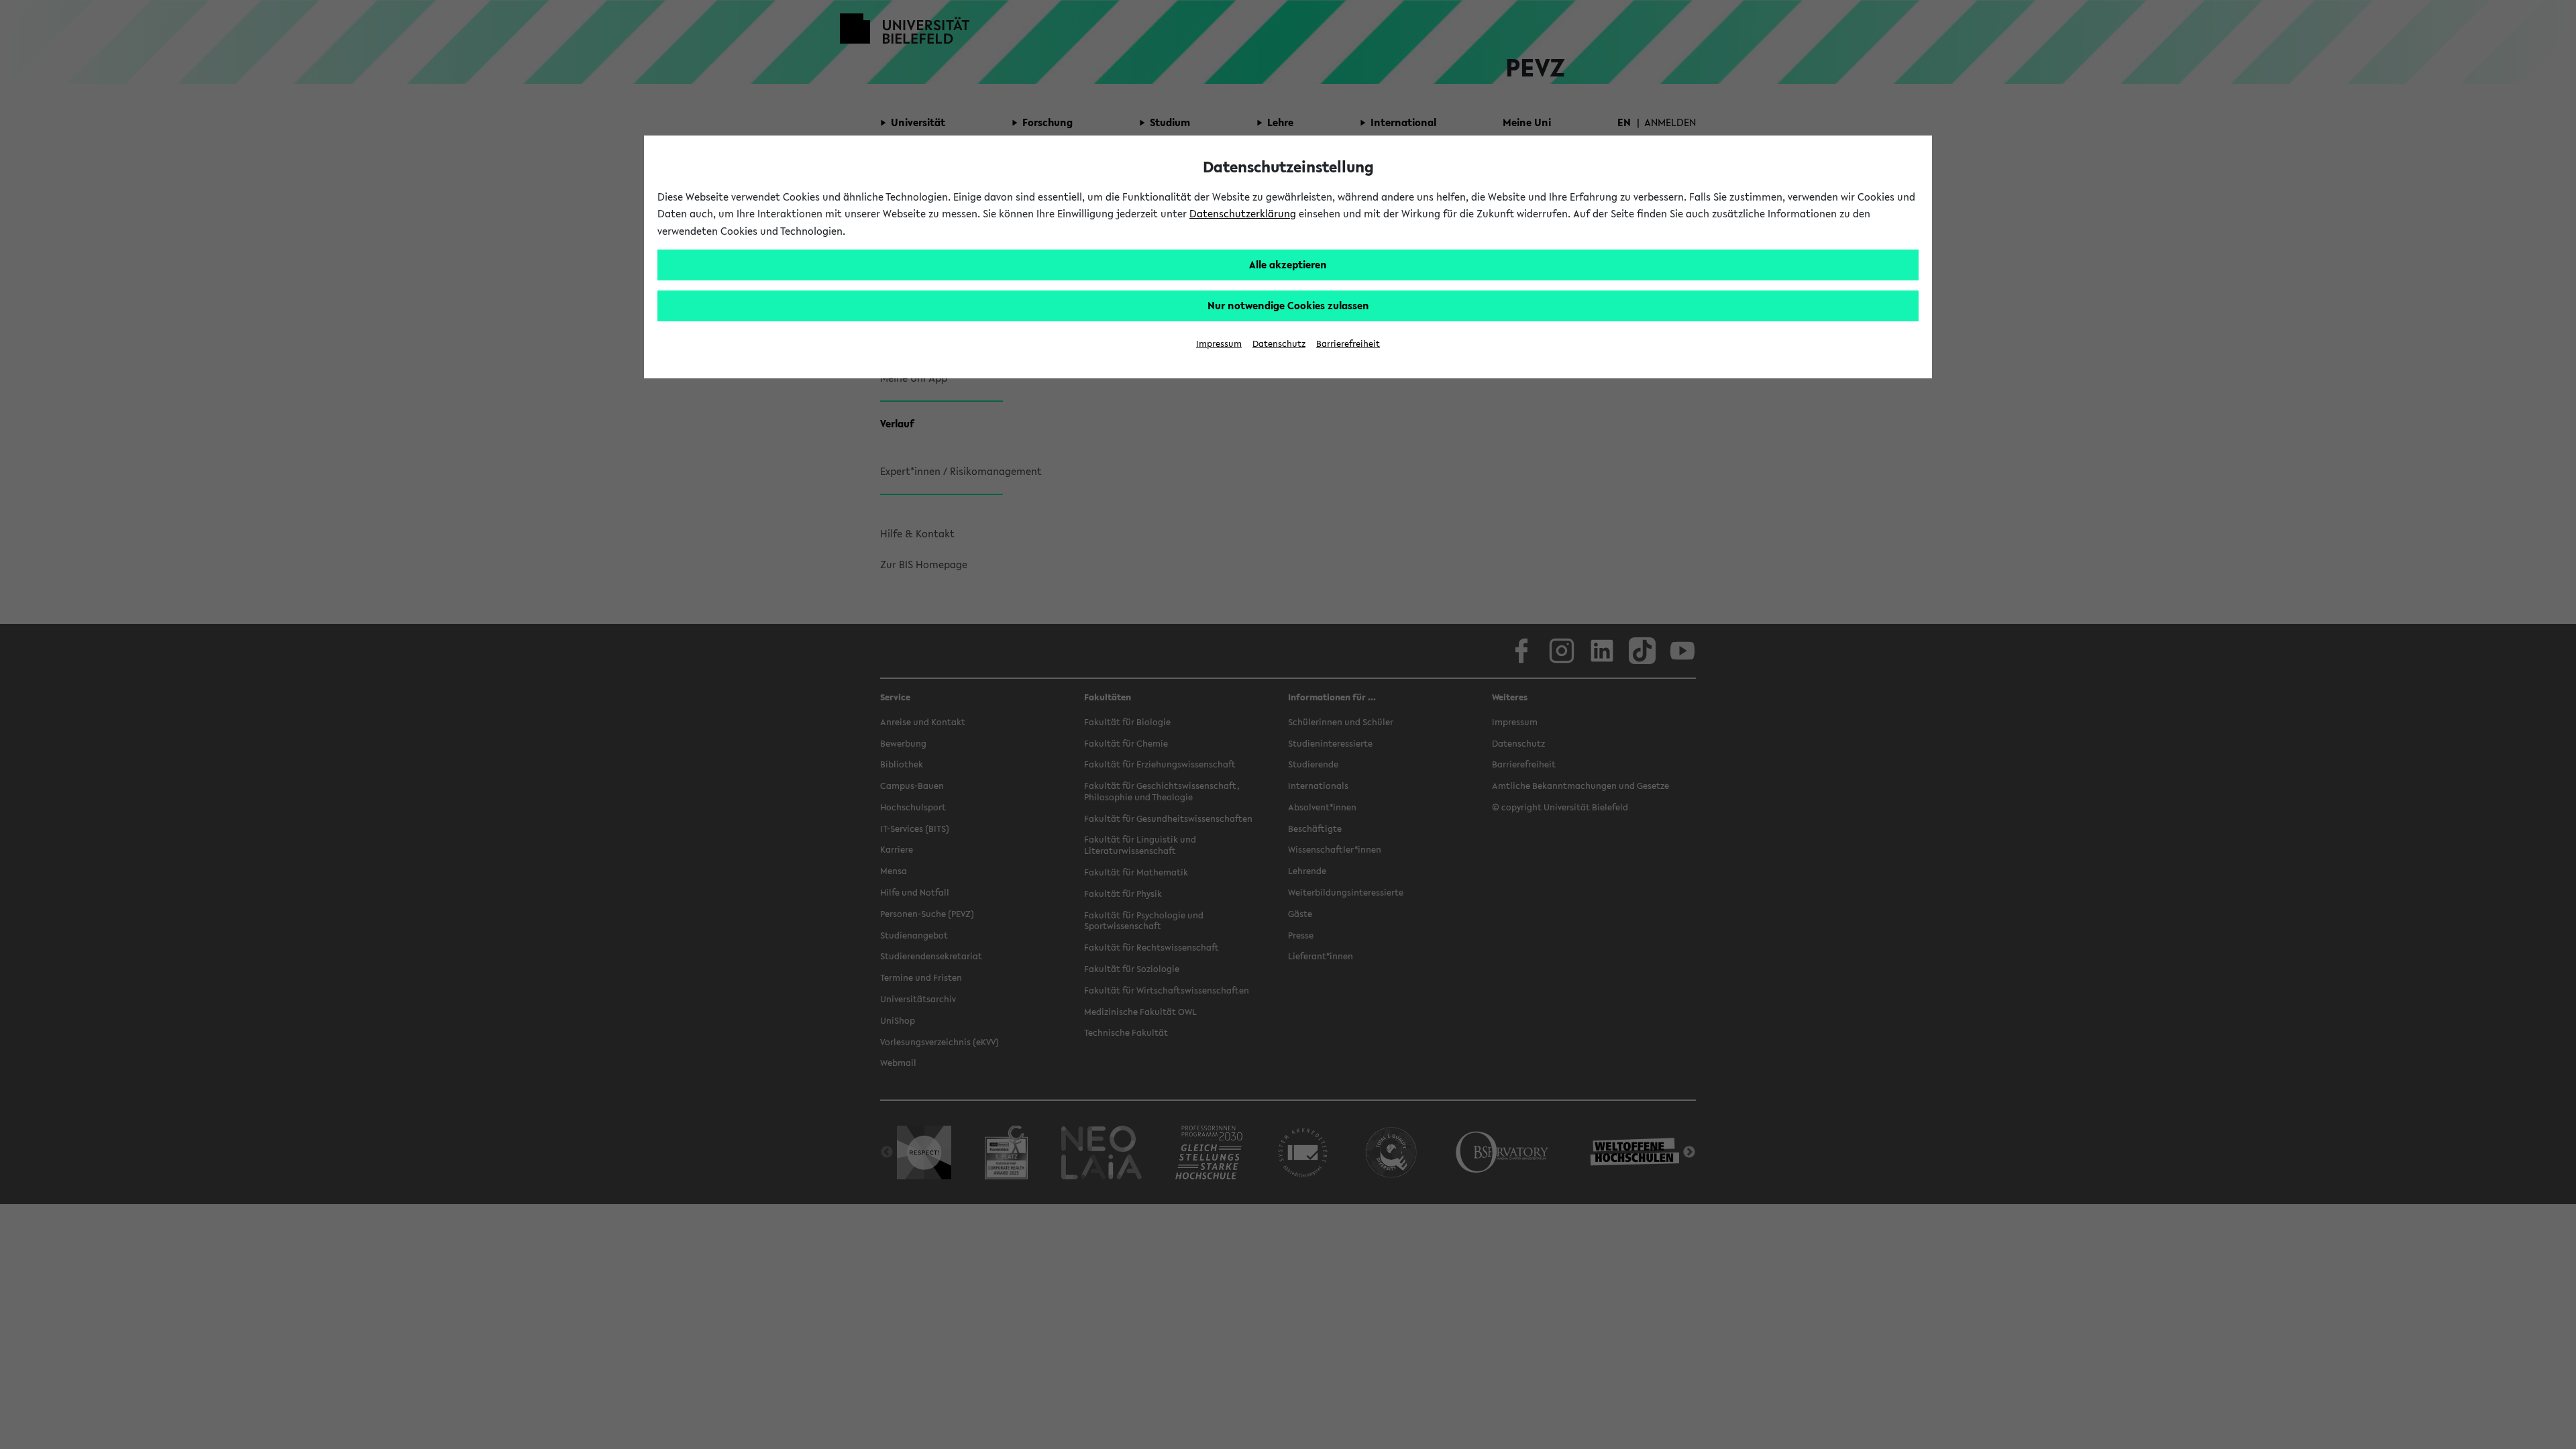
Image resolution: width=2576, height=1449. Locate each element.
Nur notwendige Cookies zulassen (1288, 305)
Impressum (1219, 344)
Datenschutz (1279, 344)
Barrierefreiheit (1348, 344)
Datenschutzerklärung (1243, 213)
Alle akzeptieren (1288, 264)
